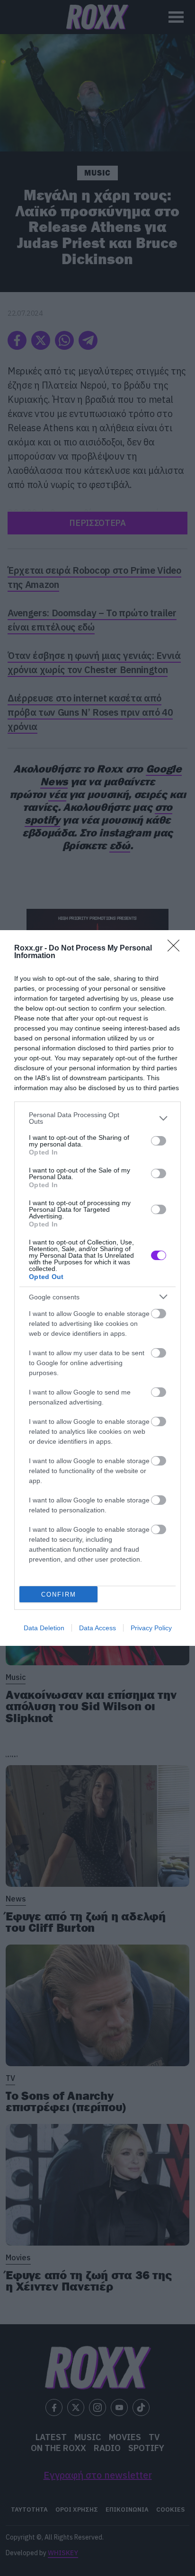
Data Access (97, 1628)
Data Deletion (44, 1628)
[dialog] (97, 1288)
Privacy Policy (151, 1628)
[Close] (177, 949)
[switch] (159, 1141)
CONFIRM (59, 1594)
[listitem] (97, 1118)
